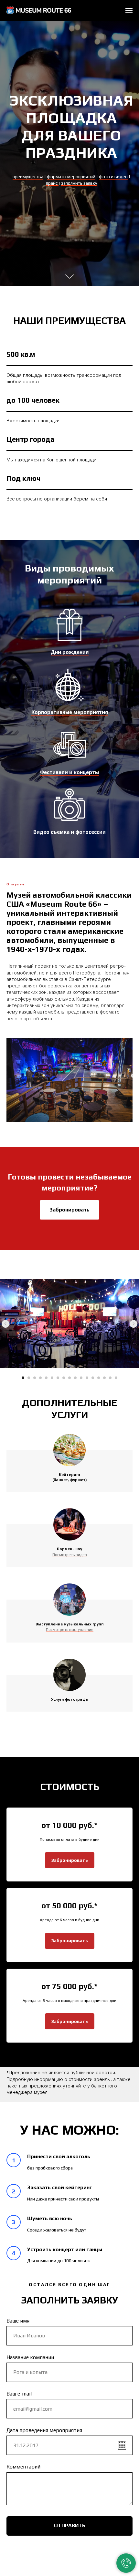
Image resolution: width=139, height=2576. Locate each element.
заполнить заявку (79, 1264)
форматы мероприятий (71, 1257)
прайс (52, 1264)
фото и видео (113, 1257)
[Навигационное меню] (129, 10)
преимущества (28, 1257)
